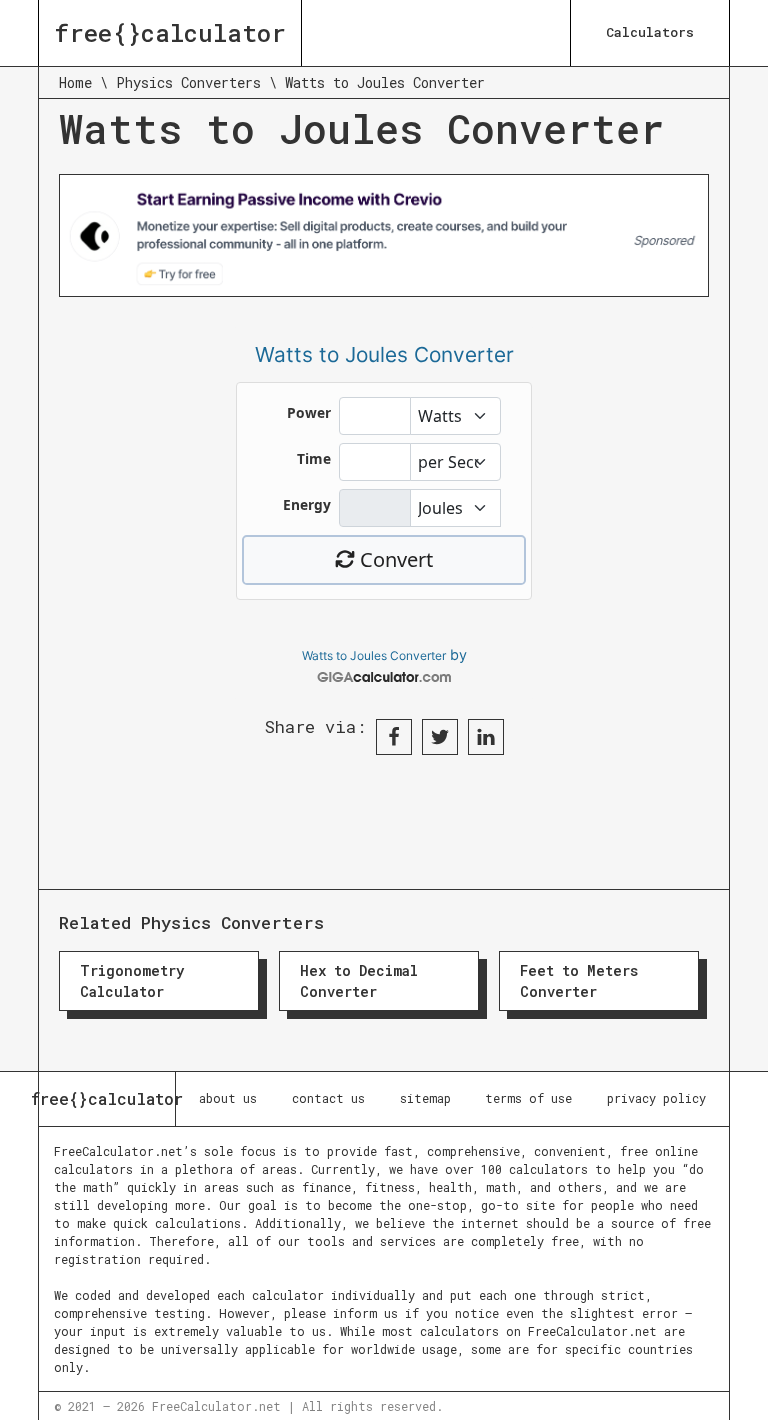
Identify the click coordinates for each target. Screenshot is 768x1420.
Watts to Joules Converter (374, 655)
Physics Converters (188, 82)
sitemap (425, 1098)
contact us (328, 1098)
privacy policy (656, 1098)
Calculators (650, 32)
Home (75, 82)
